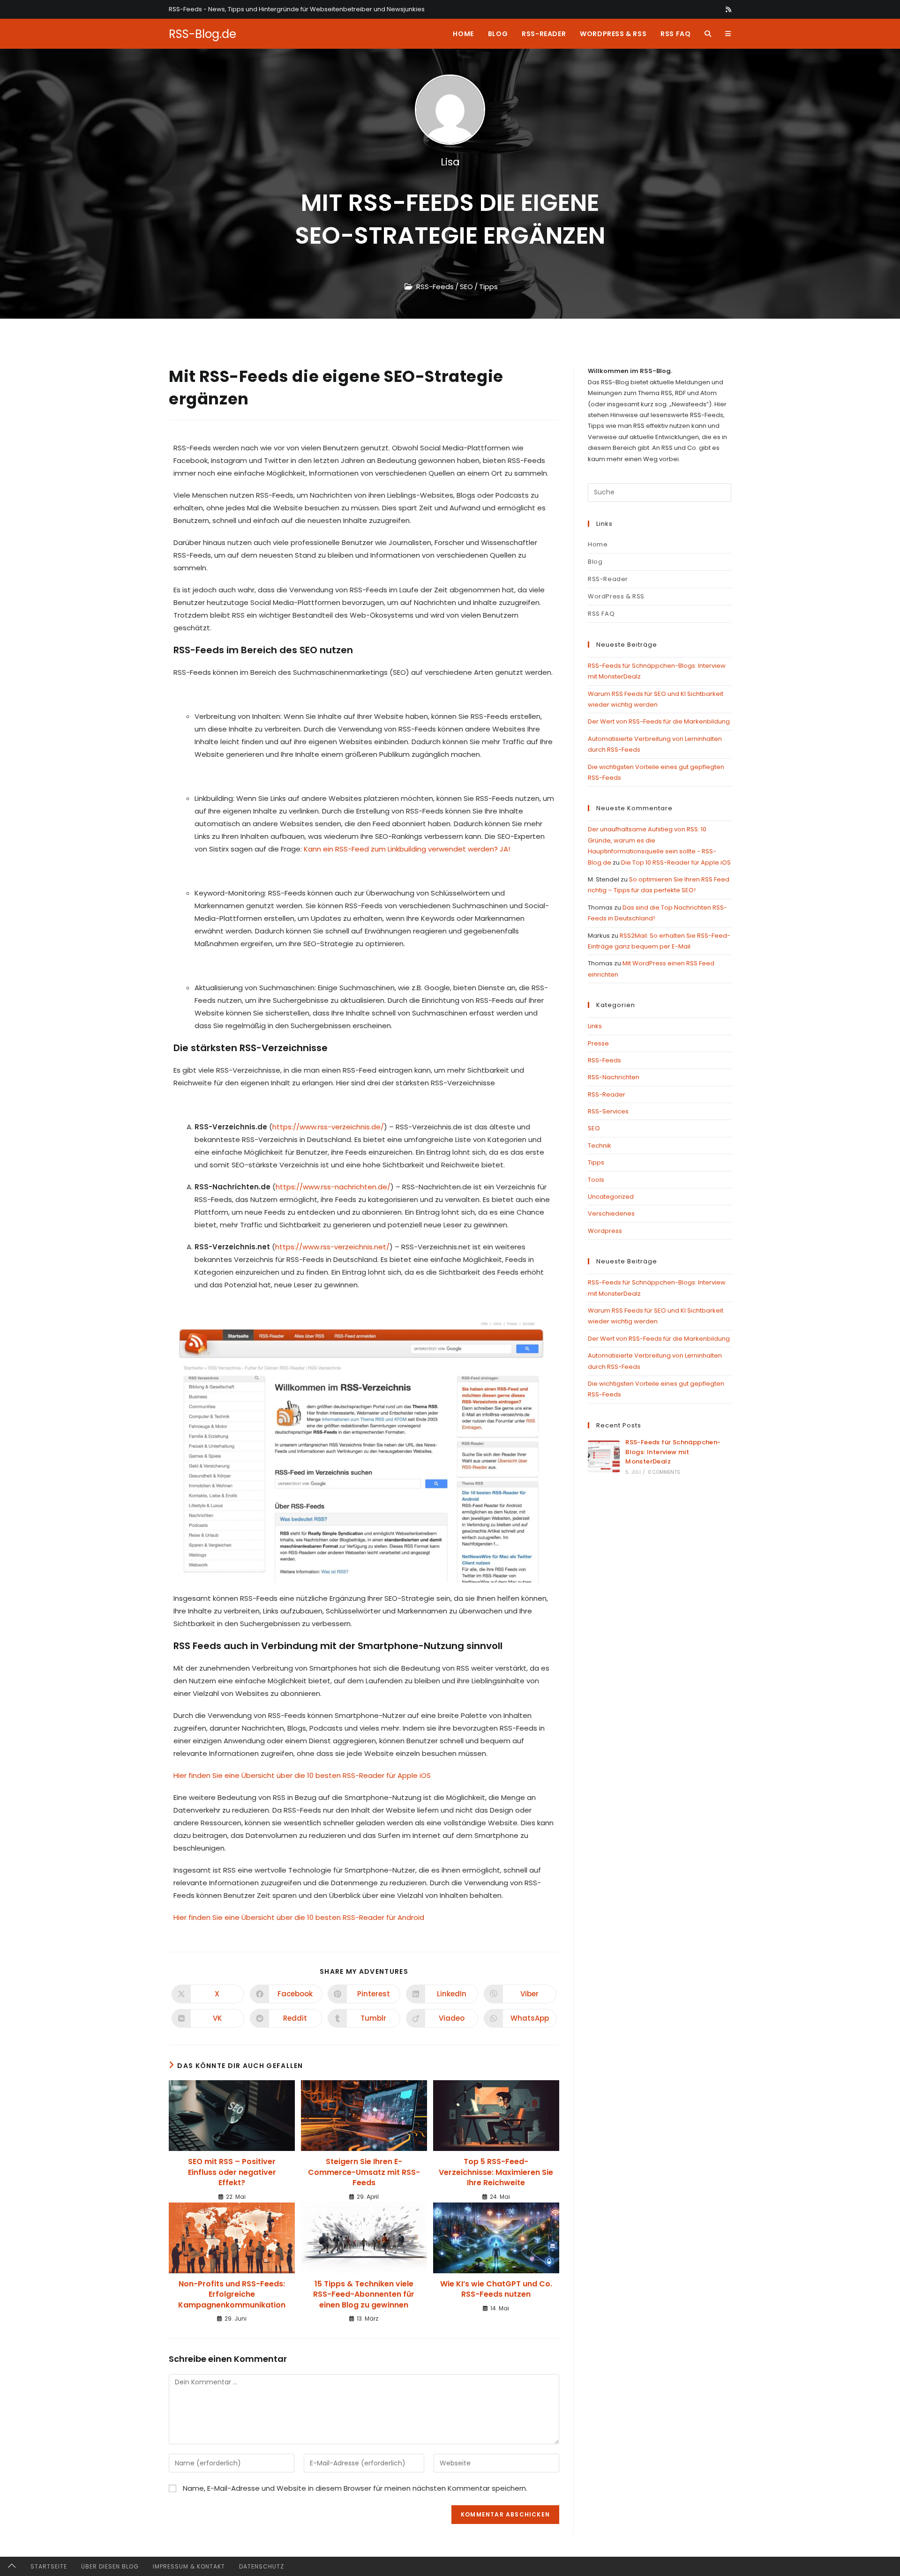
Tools (596, 1180)
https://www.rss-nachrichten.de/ (333, 1187)
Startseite (49, 2566)
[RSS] (727, 9)
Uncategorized (611, 1197)
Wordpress (605, 1231)
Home (598, 544)
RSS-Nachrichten (614, 1077)
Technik (600, 1146)
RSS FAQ (601, 614)
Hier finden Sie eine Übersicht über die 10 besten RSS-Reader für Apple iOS (302, 1775)
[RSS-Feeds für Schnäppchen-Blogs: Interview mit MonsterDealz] (604, 1456)
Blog (595, 562)
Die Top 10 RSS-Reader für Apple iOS (676, 862)
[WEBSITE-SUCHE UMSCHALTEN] (708, 34)
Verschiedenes (611, 1213)
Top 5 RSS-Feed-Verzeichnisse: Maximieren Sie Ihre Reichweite (496, 2172)
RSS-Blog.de (202, 34)
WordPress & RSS (616, 596)
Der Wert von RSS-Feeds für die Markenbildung (659, 721)
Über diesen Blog (110, 2566)
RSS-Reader (608, 579)
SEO (466, 287)
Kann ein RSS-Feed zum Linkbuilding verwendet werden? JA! (408, 849)
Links (595, 1026)
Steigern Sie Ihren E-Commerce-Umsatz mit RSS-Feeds (364, 2172)
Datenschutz (262, 2566)
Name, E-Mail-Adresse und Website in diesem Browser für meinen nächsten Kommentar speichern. (355, 2488)
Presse (598, 1043)
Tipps (488, 287)
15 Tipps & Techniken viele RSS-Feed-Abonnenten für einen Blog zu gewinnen (364, 2295)
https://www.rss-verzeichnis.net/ (332, 1247)
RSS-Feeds (435, 287)
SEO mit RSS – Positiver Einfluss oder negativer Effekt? (232, 2172)
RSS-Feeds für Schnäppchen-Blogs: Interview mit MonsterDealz (673, 1452)
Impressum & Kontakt (189, 2566)
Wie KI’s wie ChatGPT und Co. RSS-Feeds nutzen (496, 2289)
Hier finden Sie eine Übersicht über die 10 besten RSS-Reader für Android (299, 1917)
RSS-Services (608, 1111)
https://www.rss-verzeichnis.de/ (328, 1127)
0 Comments (664, 1472)
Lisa (450, 162)
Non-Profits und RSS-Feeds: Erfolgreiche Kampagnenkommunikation (232, 2295)
